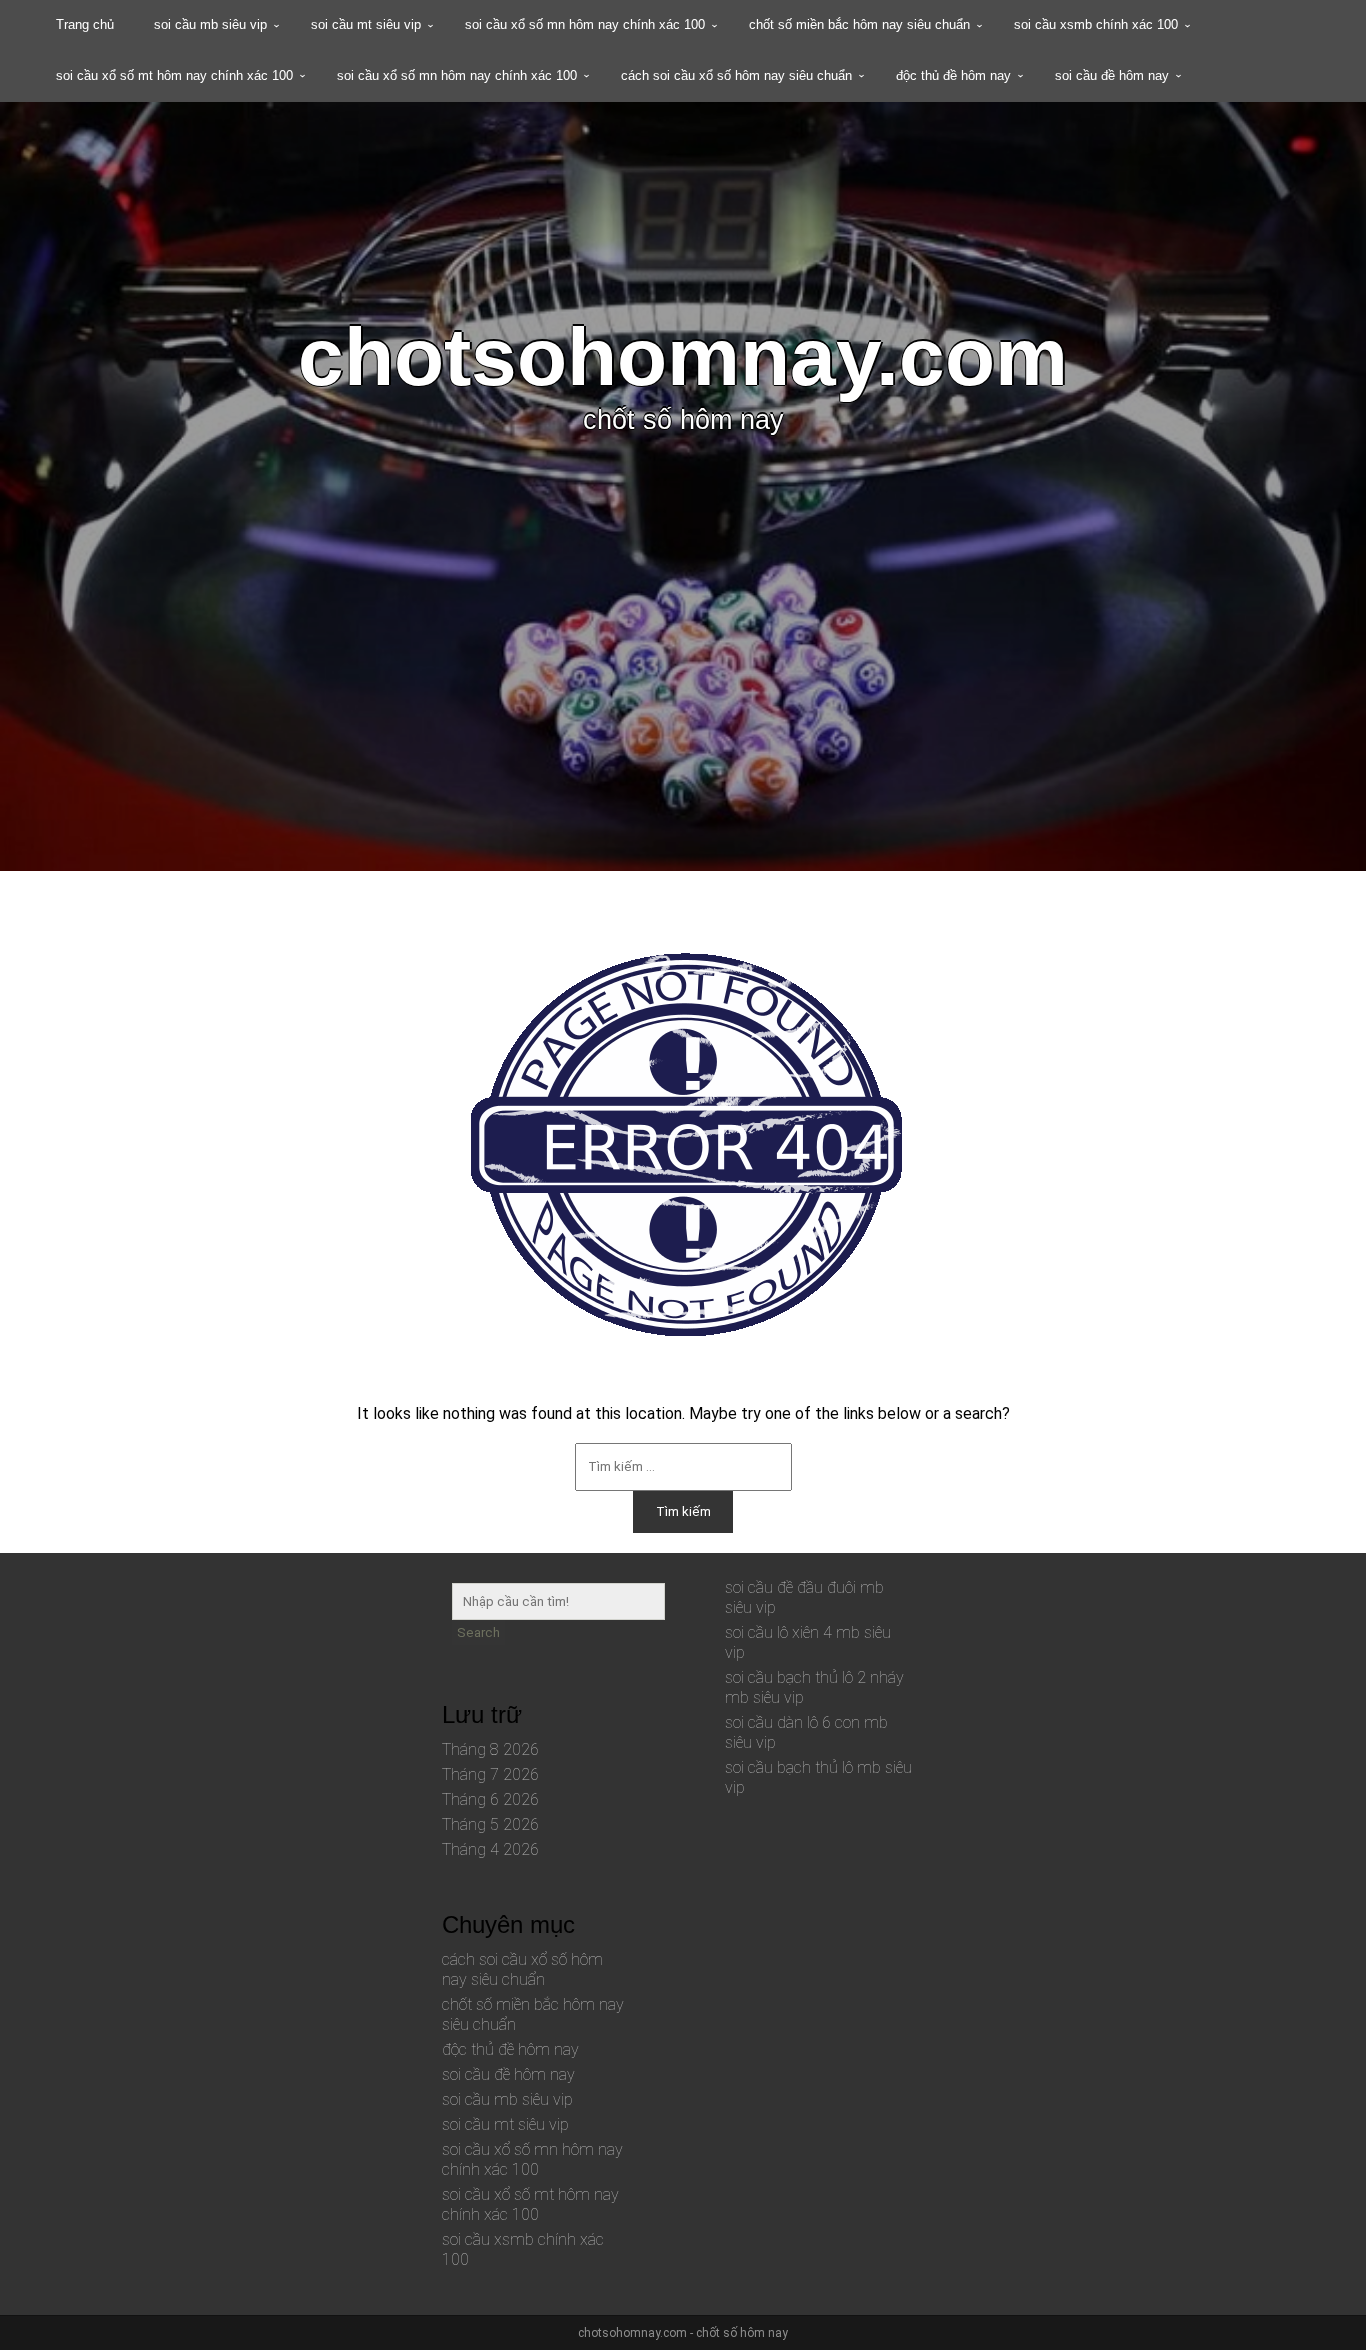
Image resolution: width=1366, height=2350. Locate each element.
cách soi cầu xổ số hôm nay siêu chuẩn (736, 75)
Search (478, 1632)
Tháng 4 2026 (490, 1849)
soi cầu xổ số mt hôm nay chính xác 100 (174, 75)
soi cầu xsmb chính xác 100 (1096, 24)
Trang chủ (85, 24)
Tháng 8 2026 (490, 1749)
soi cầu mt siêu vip (366, 24)
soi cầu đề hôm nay (1112, 75)
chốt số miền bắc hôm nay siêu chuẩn (859, 24)
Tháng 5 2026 (490, 1824)
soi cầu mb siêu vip (210, 24)
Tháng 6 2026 (490, 1799)
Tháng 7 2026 (490, 1774)
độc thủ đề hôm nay (953, 75)
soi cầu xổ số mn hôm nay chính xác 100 (585, 24)
